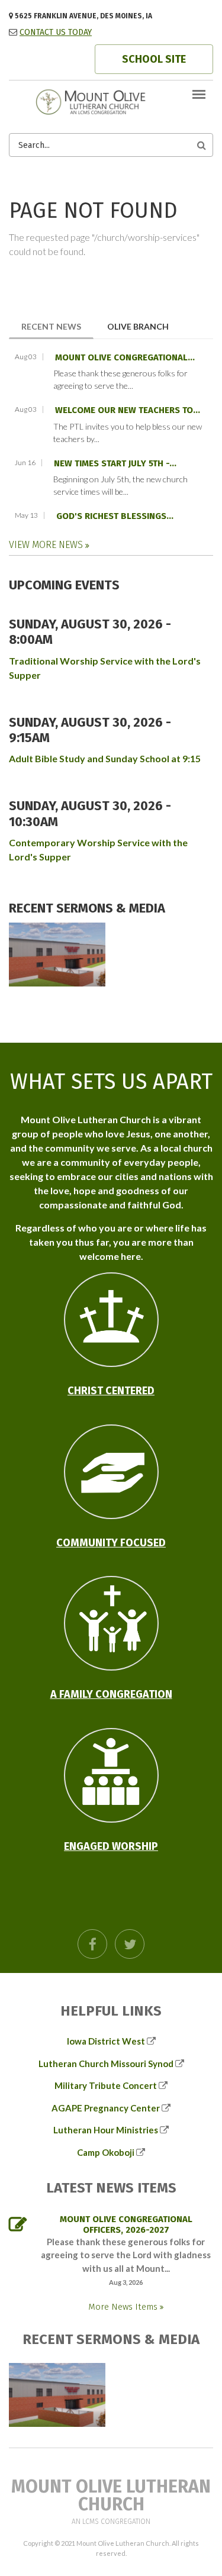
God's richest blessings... (115, 516)
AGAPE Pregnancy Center (106, 2108)
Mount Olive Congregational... (125, 357)
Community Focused (111, 1543)
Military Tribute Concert (106, 2085)
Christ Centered (111, 1391)
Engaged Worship (111, 1846)
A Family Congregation (111, 1694)
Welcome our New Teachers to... (128, 410)
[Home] (111, 101)
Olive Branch (138, 326)
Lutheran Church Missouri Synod (106, 2064)
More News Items (124, 2307)
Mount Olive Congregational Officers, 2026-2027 (126, 2224)
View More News (47, 545)
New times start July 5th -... (115, 463)
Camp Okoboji (106, 2152)
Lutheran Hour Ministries (106, 2130)
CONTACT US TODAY (56, 32)
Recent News (57, 326)
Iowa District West (106, 2041)
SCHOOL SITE (154, 59)
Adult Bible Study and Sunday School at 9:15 (105, 758)
